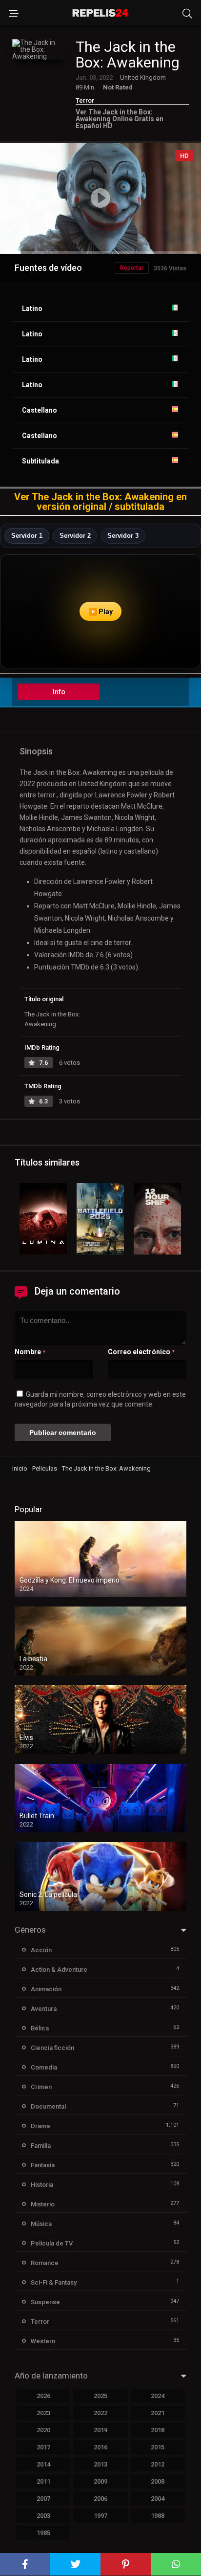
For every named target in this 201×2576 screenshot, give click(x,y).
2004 (158, 2499)
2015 (158, 2447)
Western (43, 2341)
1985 (43, 2533)
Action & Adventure (59, 1970)
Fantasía (43, 2165)
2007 (43, 2499)
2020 (43, 2430)
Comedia (44, 2067)
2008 (158, 2481)
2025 (100, 2396)
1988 (158, 2516)
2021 (158, 2413)
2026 (43, 2396)
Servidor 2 (75, 536)
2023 (43, 2413)
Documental (48, 2106)
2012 (158, 2464)
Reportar (132, 268)
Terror (85, 100)
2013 (100, 2464)
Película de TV (52, 2243)
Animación (46, 1989)
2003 (43, 2516)
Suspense (45, 2302)
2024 (158, 2396)
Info (59, 692)
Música (41, 2224)
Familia (41, 2146)
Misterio (43, 2204)
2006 (100, 2499)
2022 (100, 2413)
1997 (100, 2516)
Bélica (40, 2028)
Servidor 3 (123, 536)
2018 (158, 2430)
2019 (100, 2430)
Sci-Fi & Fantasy (54, 2282)
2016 (100, 2447)
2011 (43, 2481)
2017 (43, 2447)
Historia (42, 2185)
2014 (43, 2464)
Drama (40, 2126)
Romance (45, 2263)
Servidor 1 (27, 536)
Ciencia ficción (52, 2048)
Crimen (41, 2087)
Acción (41, 1950)
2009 (100, 2481)
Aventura (44, 2009)
